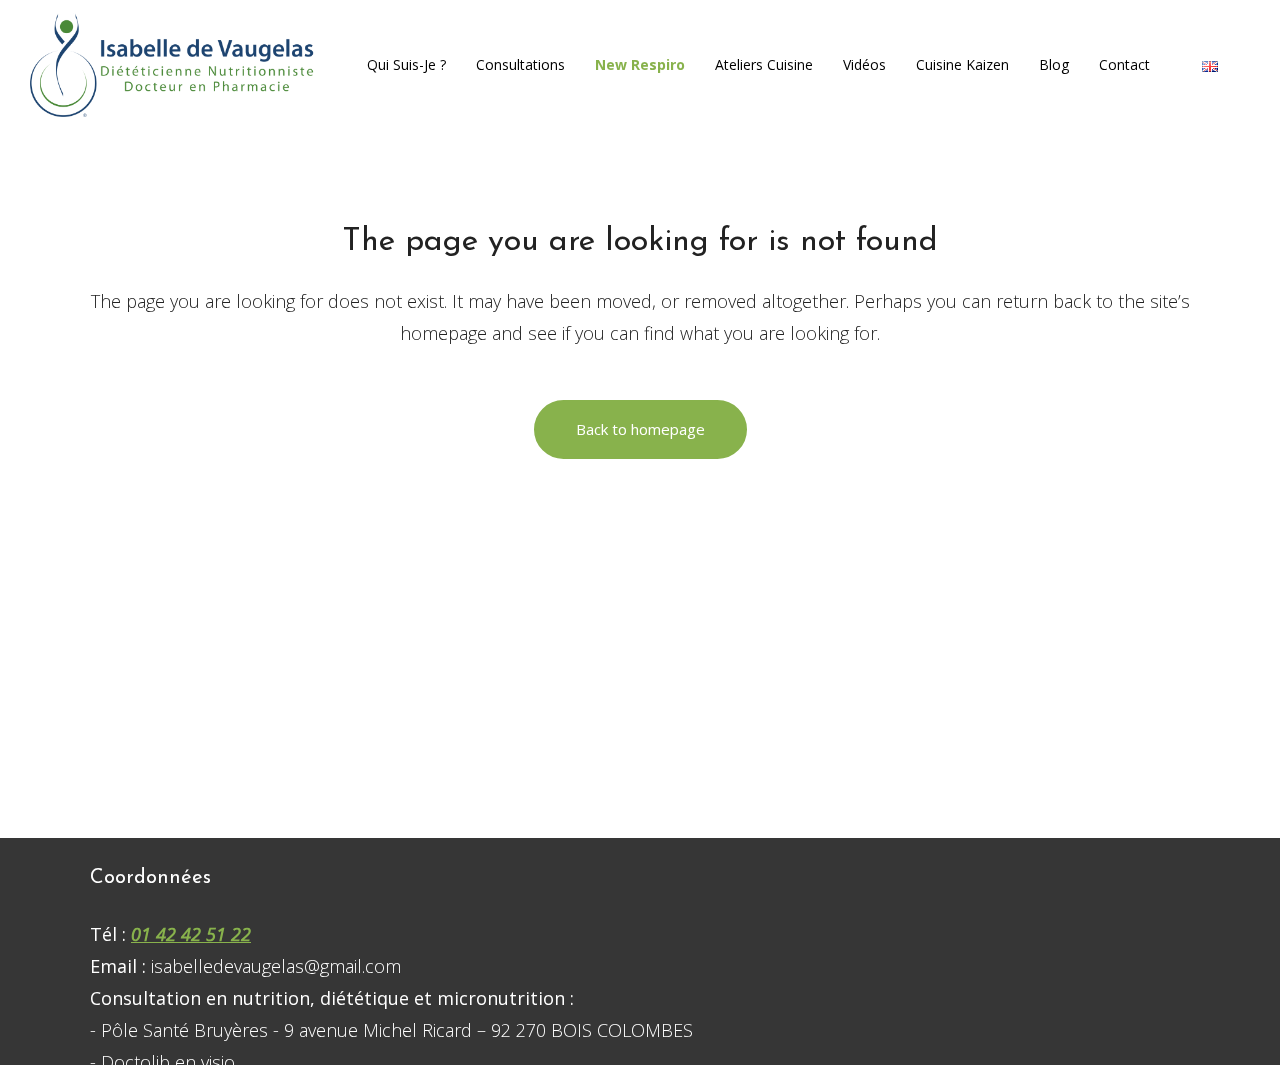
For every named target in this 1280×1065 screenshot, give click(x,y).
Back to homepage (640, 429)
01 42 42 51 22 (191, 934)
